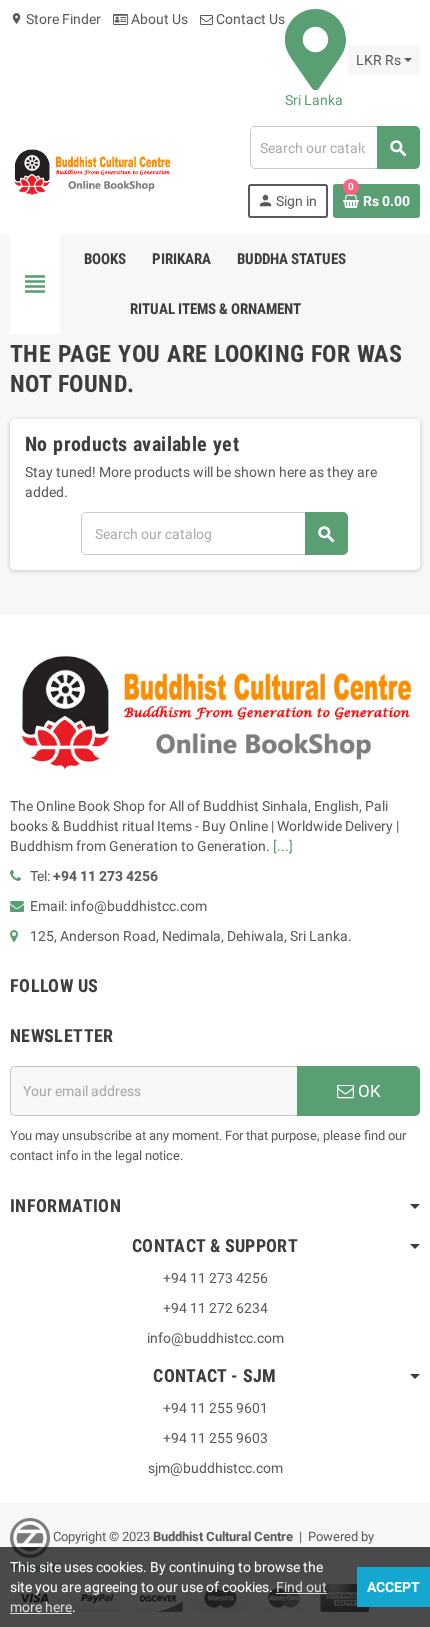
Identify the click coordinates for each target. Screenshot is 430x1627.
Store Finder (55, 19)
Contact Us (249, 19)
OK (367, 1091)
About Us (158, 19)
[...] (283, 846)
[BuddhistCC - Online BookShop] (92, 171)
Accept (393, 1587)
